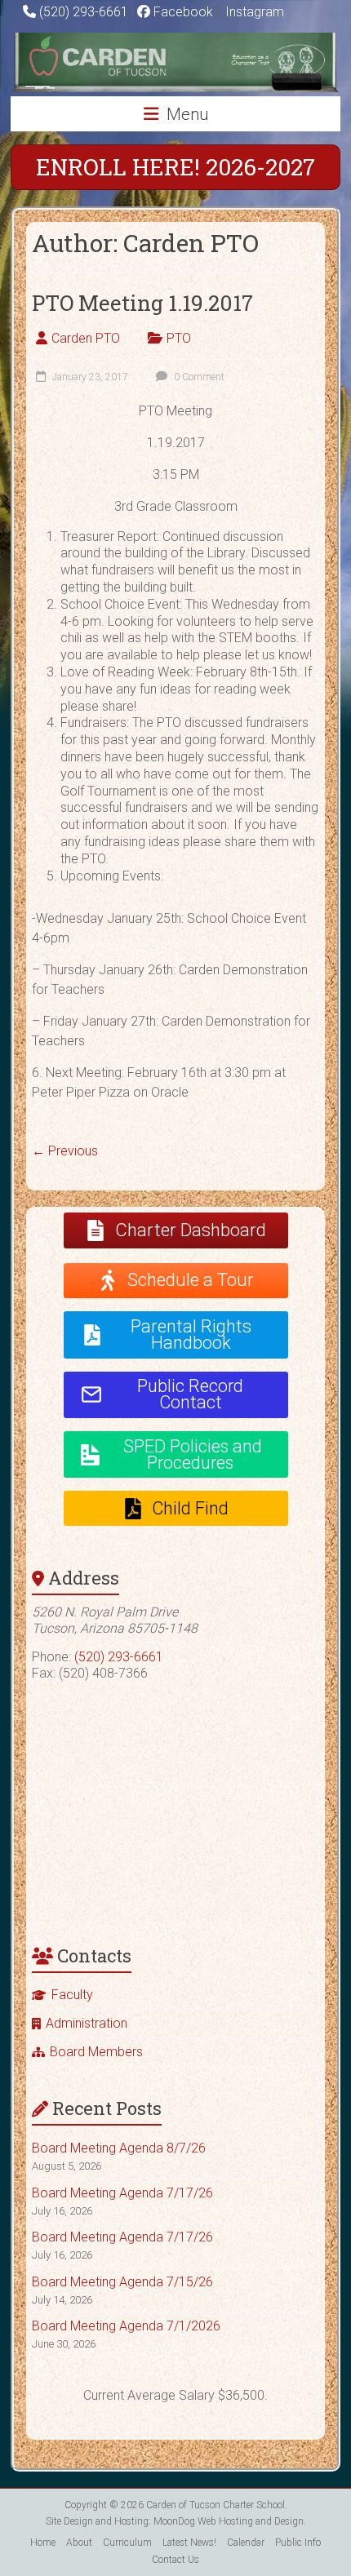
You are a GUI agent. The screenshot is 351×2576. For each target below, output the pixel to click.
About (79, 2543)
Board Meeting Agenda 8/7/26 (119, 2148)
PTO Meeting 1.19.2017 (142, 303)
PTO (179, 338)
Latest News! (189, 2543)
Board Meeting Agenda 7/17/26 (122, 2193)
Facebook (182, 12)
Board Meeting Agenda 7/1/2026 (126, 2326)
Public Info (298, 2543)
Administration (87, 2023)
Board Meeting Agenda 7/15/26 (122, 2282)
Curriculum (127, 2543)
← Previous (65, 1151)
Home (43, 2543)
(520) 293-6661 (84, 12)
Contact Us (175, 2560)
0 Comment (198, 377)
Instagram (253, 12)
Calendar (246, 2543)
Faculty (72, 1995)
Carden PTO (86, 338)
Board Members (96, 2052)
